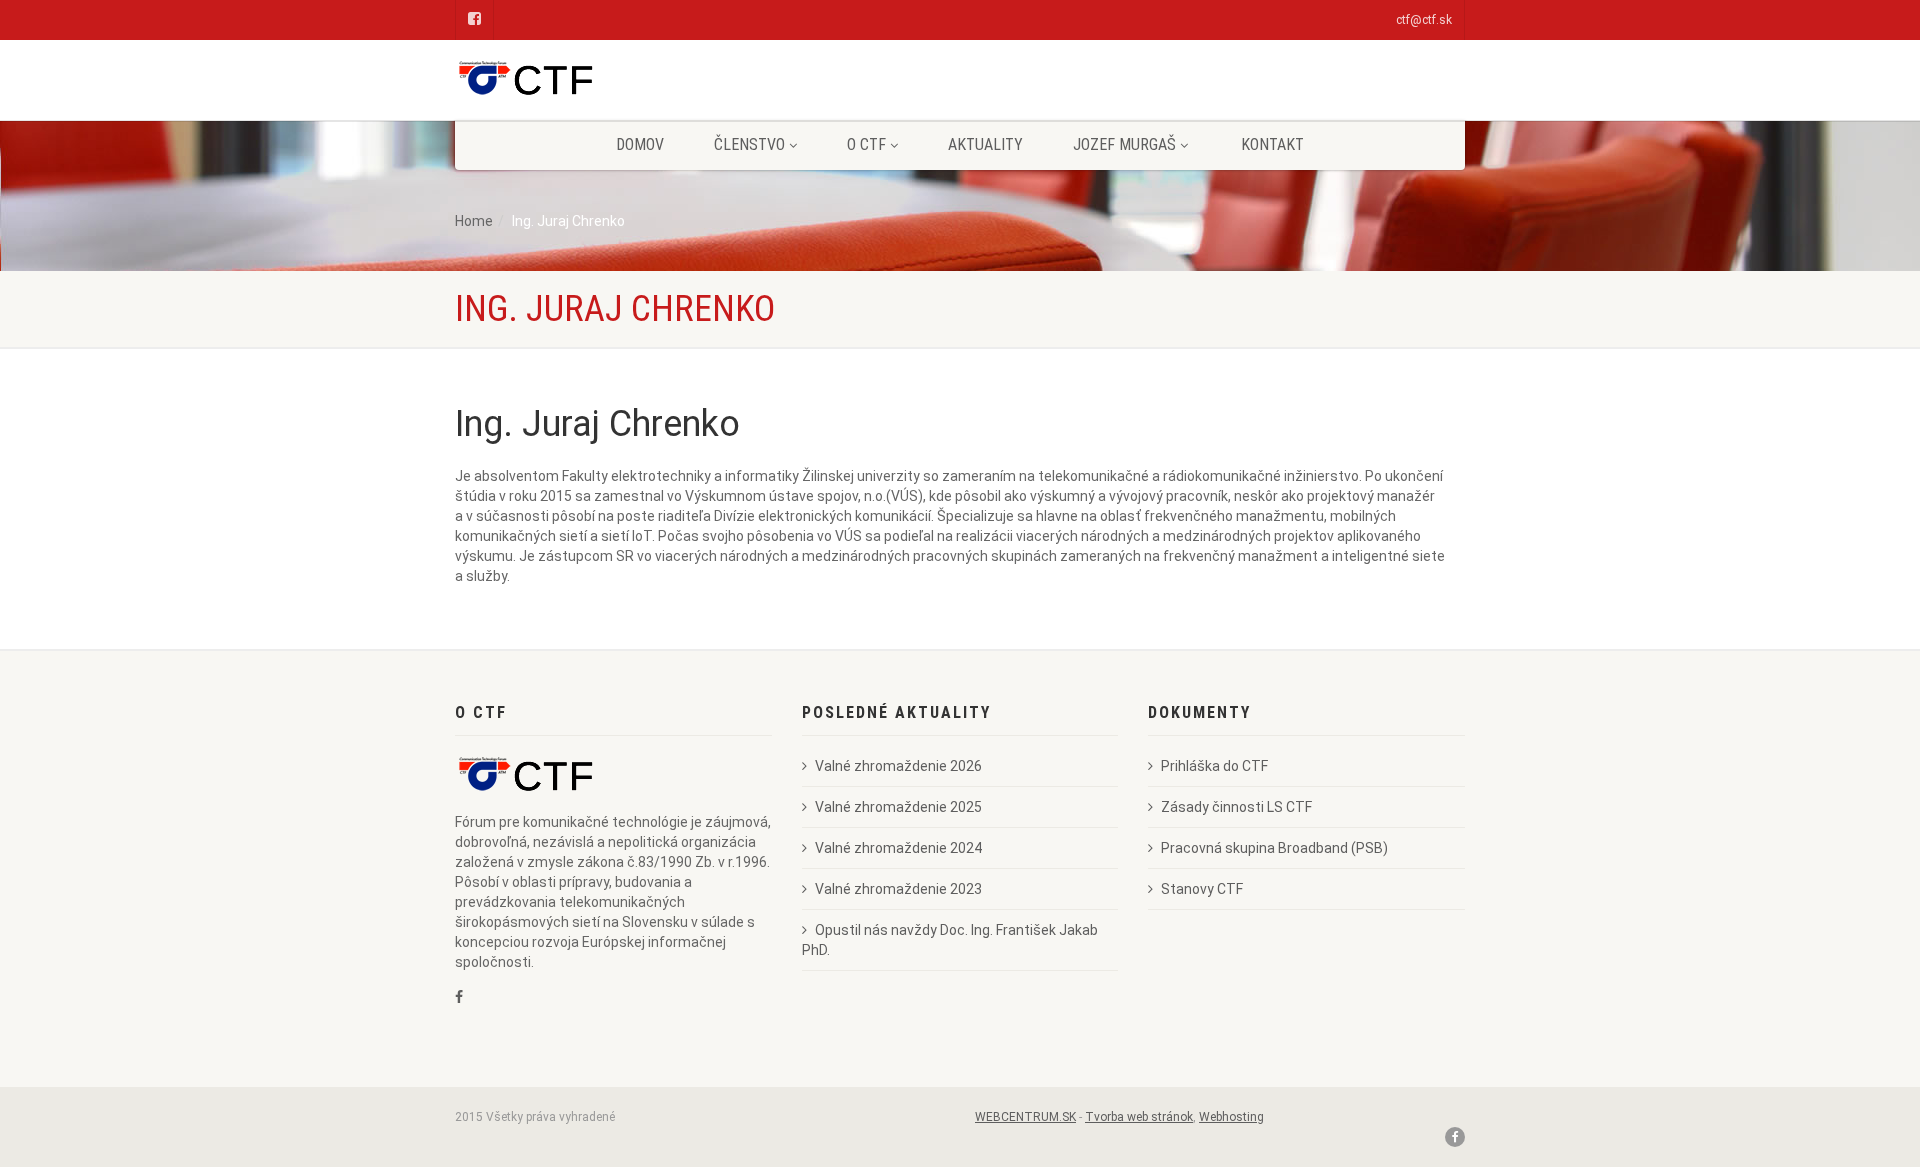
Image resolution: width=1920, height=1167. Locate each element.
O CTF (866, 144)
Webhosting (1231, 1117)
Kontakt (1272, 144)
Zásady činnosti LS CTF (1236, 807)
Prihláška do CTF (1214, 766)
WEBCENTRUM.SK (1025, 1117)
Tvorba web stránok (1139, 1117)
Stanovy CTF (1202, 889)
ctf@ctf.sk (1424, 20)
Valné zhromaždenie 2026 (898, 766)
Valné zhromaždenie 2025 (898, 807)
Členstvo (749, 144)
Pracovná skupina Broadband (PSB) (1274, 848)
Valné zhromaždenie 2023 (898, 889)
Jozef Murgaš (1124, 144)
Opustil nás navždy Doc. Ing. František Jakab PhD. (950, 940)
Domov (640, 144)
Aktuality (985, 144)
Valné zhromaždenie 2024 (898, 848)
